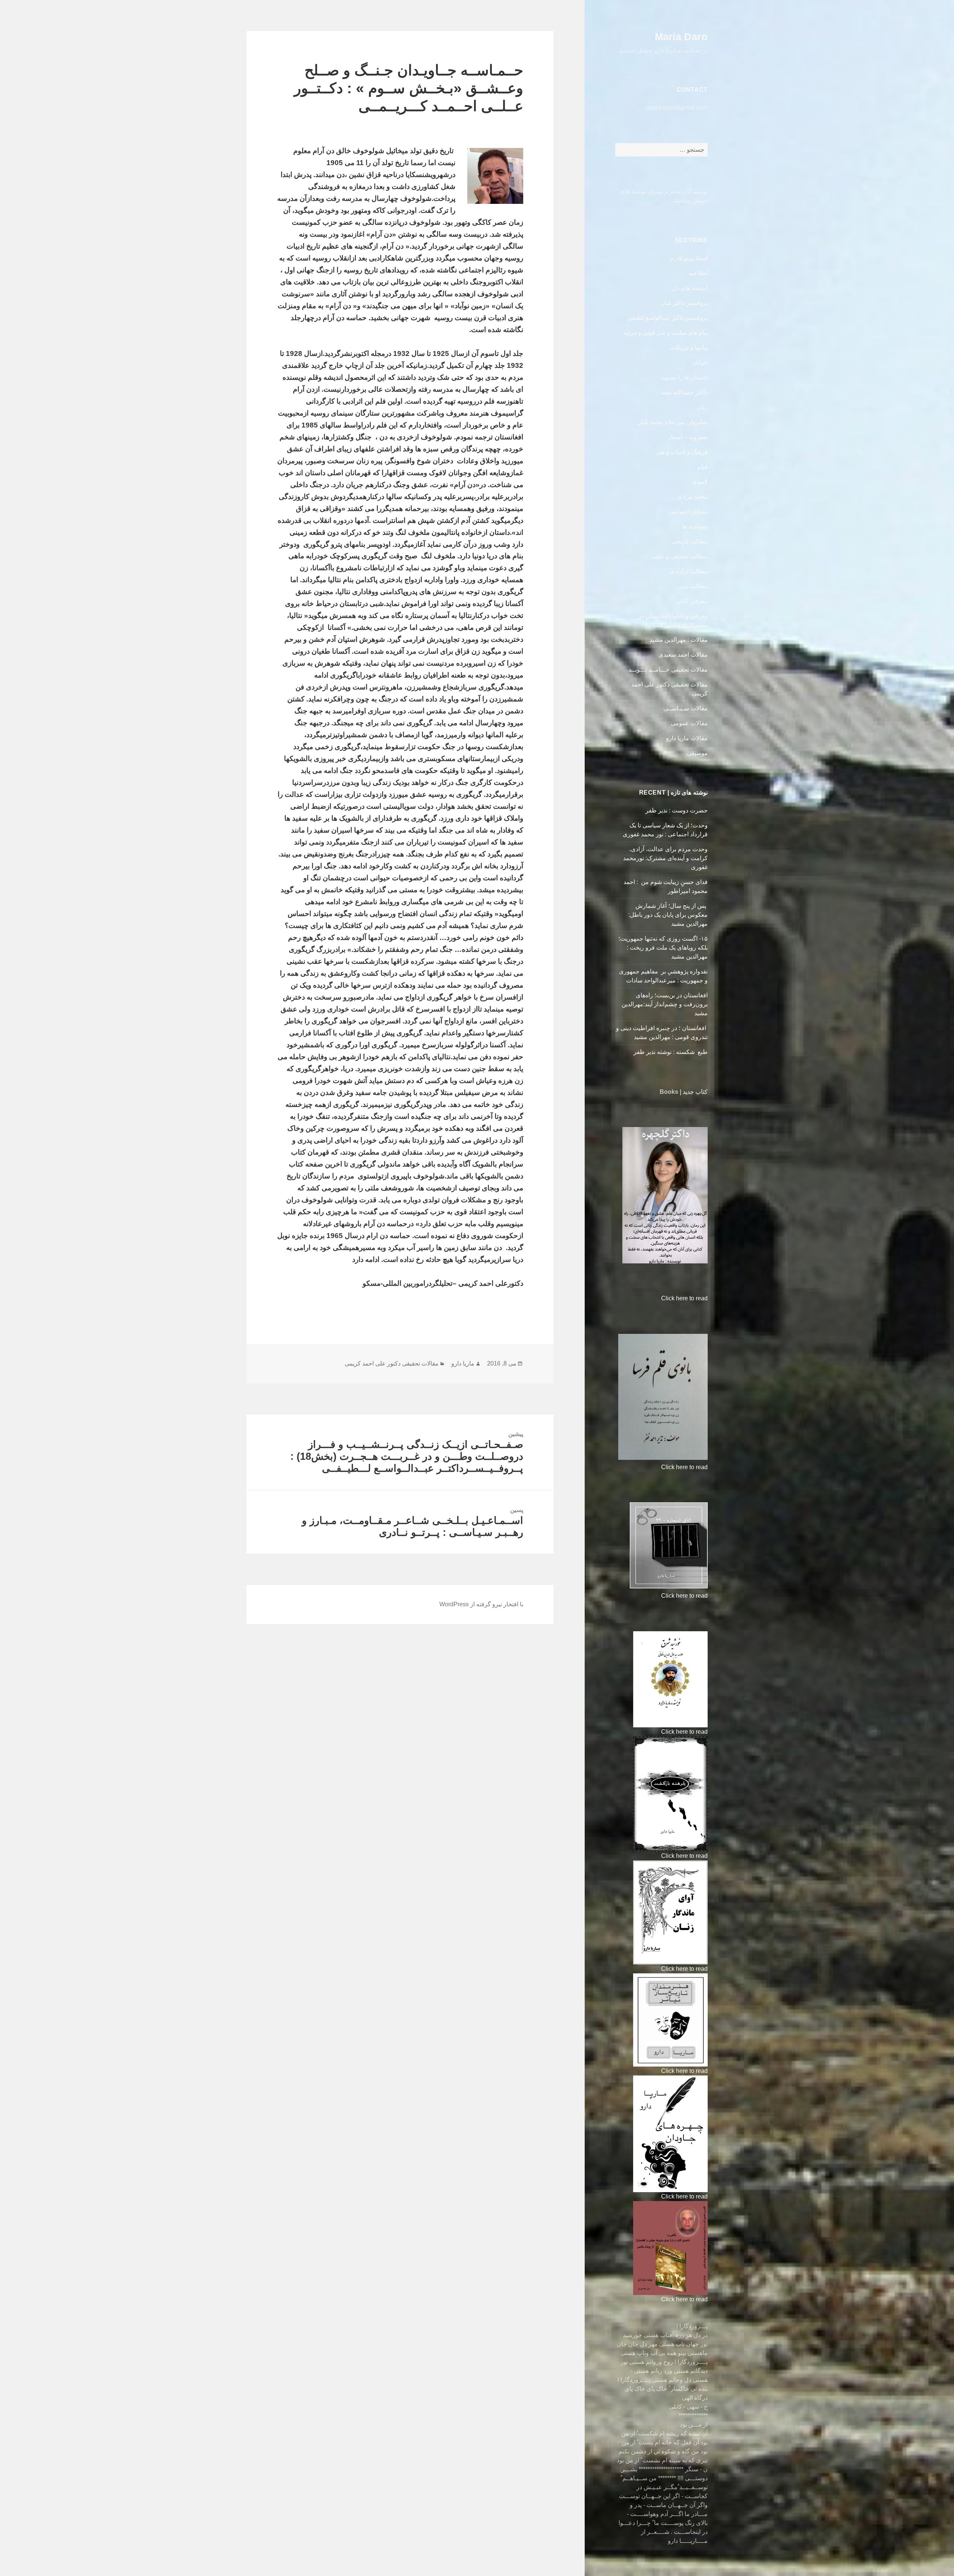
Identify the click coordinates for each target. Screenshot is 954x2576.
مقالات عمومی (689, 723)
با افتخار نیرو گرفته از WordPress (481, 1604)
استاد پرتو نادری (688, 258)
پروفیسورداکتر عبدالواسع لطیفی (668, 318)
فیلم (702, 467)
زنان (702, 407)
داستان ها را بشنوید (684, 377)
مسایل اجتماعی (688, 512)
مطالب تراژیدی (689, 571)
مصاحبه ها (695, 526)
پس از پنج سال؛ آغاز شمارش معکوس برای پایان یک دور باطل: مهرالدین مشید (668, 915)
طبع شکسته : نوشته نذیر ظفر (670, 1052)
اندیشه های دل (690, 288)
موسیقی (697, 753)
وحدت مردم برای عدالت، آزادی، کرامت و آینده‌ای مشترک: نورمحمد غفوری (665, 858)
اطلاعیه (698, 273)
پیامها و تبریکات (689, 348)
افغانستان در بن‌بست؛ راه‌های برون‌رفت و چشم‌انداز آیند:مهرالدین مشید (665, 1004)
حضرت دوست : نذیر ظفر (676, 810)
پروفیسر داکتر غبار (685, 303)
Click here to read (684, 1298)
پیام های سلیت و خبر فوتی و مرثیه (666, 333)
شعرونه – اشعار (688, 437)
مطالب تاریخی (690, 541)
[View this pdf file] (658, 1298)
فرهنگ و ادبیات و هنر (682, 452)
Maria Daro (681, 37)
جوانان (700, 362)
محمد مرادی (692, 497)
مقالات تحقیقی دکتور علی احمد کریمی (392, 1363)
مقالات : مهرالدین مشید (679, 640)
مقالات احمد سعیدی (683, 655)
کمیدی (700, 482)
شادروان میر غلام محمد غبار (673, 422)
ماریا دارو (463, 1363)
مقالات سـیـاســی (686, 708)
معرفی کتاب (692, 601)
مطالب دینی (693, 586)
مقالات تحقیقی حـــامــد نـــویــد (668, 670)
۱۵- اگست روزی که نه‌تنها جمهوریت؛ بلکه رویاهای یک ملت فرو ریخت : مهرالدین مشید (663, 948)
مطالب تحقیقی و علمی (679, 556)
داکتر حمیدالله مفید (684, 392)
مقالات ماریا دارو (687, 738)
